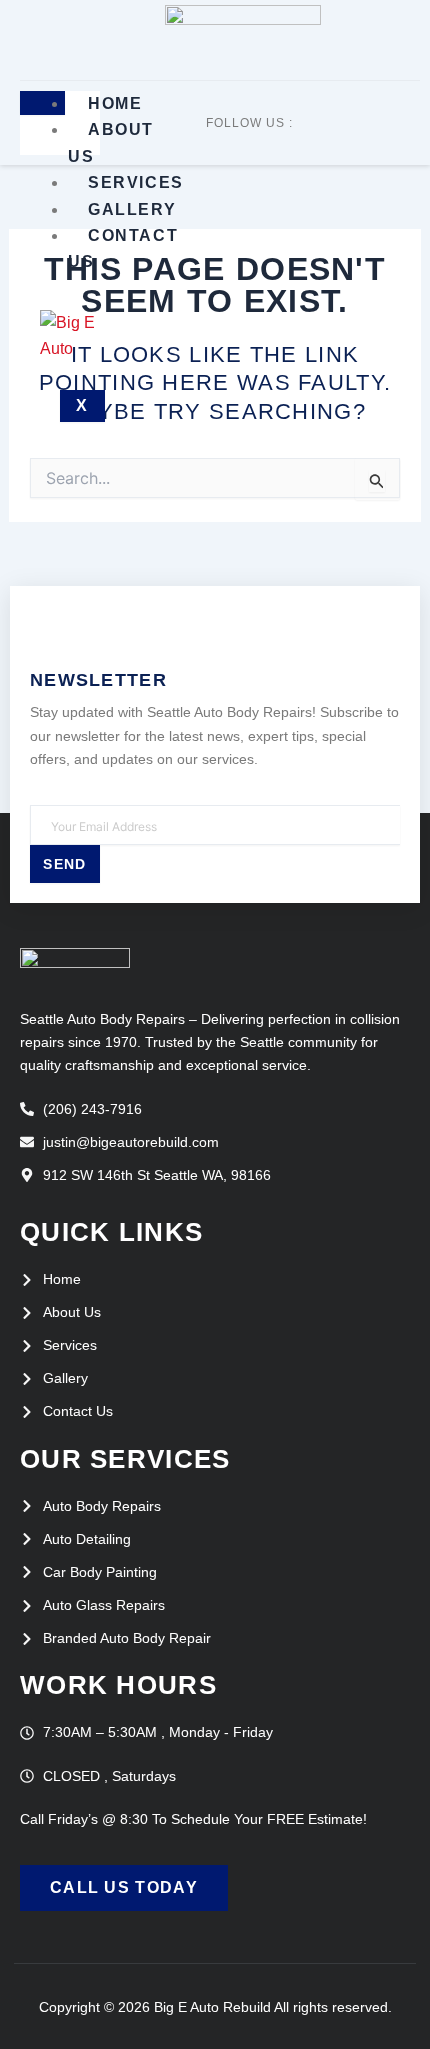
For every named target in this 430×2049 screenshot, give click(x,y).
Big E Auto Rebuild (212, 2007)
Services (136, 182)
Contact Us (123, 248)
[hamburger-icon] (42, 103)
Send (64, 864)
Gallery (132, 209)
